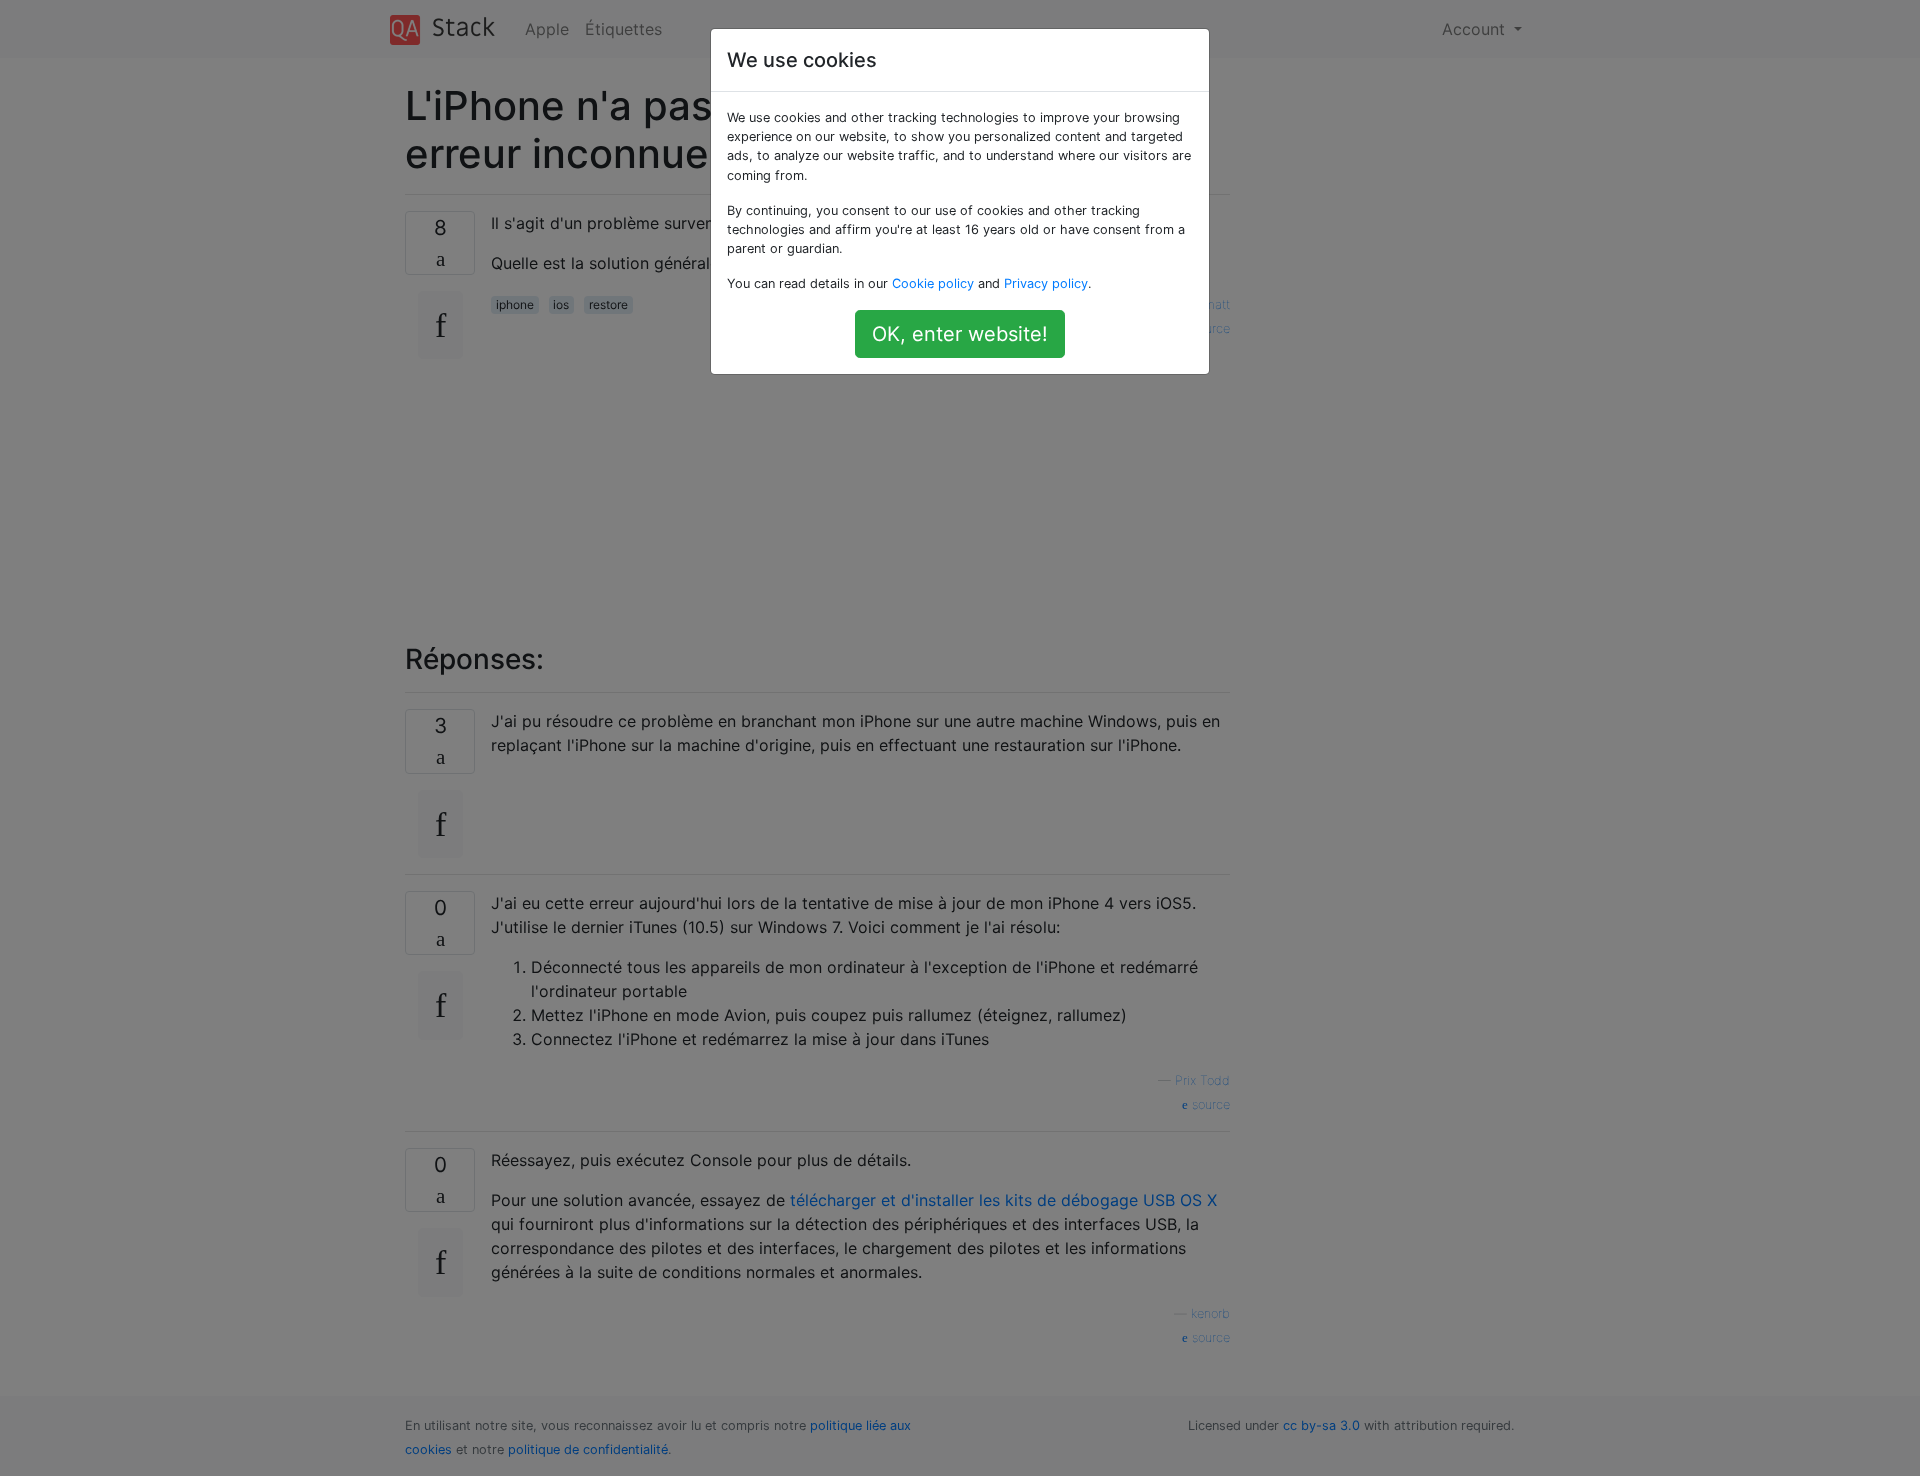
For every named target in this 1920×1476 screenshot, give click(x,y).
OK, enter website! (960, 334)
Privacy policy (1046, 283)
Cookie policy (933, 283)
